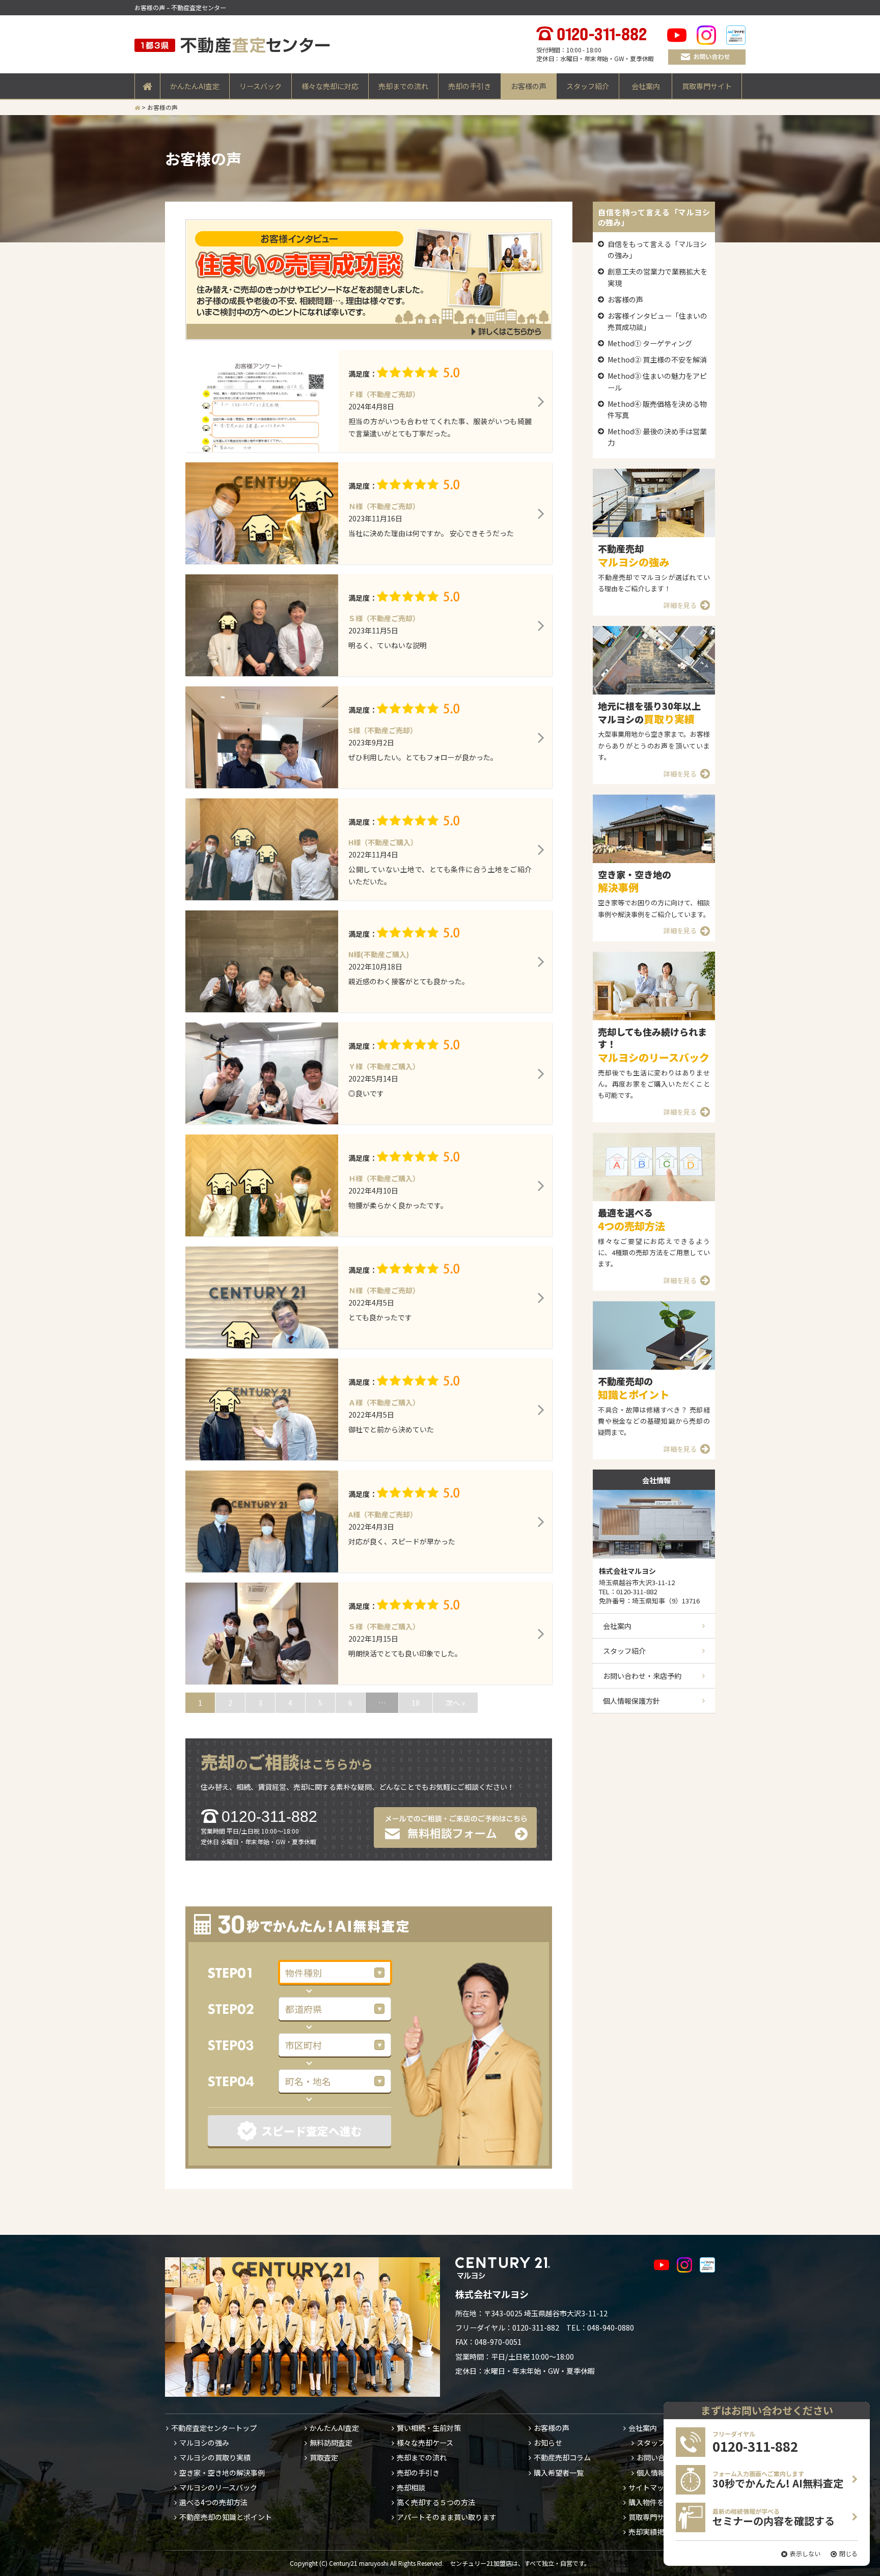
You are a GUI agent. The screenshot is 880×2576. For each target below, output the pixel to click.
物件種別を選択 (243, 1973)
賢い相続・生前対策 (429, 2428)
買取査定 (324, 2457)
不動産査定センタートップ (214, 2428)
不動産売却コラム (562, 2457)
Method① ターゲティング (650, 343)
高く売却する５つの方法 (436, 2502)
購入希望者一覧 (559, 2473)
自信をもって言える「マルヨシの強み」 (657, 250)
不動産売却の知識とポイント (226, 2517)
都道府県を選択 (243, 2009)
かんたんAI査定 (195, 86)
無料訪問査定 (331, 2443)
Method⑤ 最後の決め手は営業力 (657, 437)
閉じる (848, 2553)
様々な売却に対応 (330, 86)
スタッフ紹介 (588, 86)
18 (416, 1703)
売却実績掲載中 (653, 2532)
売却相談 (411, 2487)
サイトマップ (650, 2487)
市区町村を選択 (243, 2045)
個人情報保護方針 (631, 1701)
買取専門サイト (707, 86)
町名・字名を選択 (243, 2081)
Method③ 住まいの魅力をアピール (657, 381)
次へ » (455, 1703)
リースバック (260, 86)
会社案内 (646, 86)
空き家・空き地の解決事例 (222, 2473)
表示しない (805, 2553)
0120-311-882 (269, 1817)
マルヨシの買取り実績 (215, 2457)
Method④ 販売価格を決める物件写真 (657, 409)
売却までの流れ (403, 86)
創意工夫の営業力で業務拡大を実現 (657, 277)
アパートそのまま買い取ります (447, 2517)
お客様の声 (529, 86)
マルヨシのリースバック (218, 2487)
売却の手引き (470, 86)
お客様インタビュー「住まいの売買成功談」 (657, 321)
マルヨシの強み (204, 2443)
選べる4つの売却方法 (213, 2502)
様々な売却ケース (425, 2443)
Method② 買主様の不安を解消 (657, 359)
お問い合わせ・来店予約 (642, 1676)
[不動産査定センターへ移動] (137, 107)
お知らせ (548, 2443)
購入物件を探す (653, 2502)
